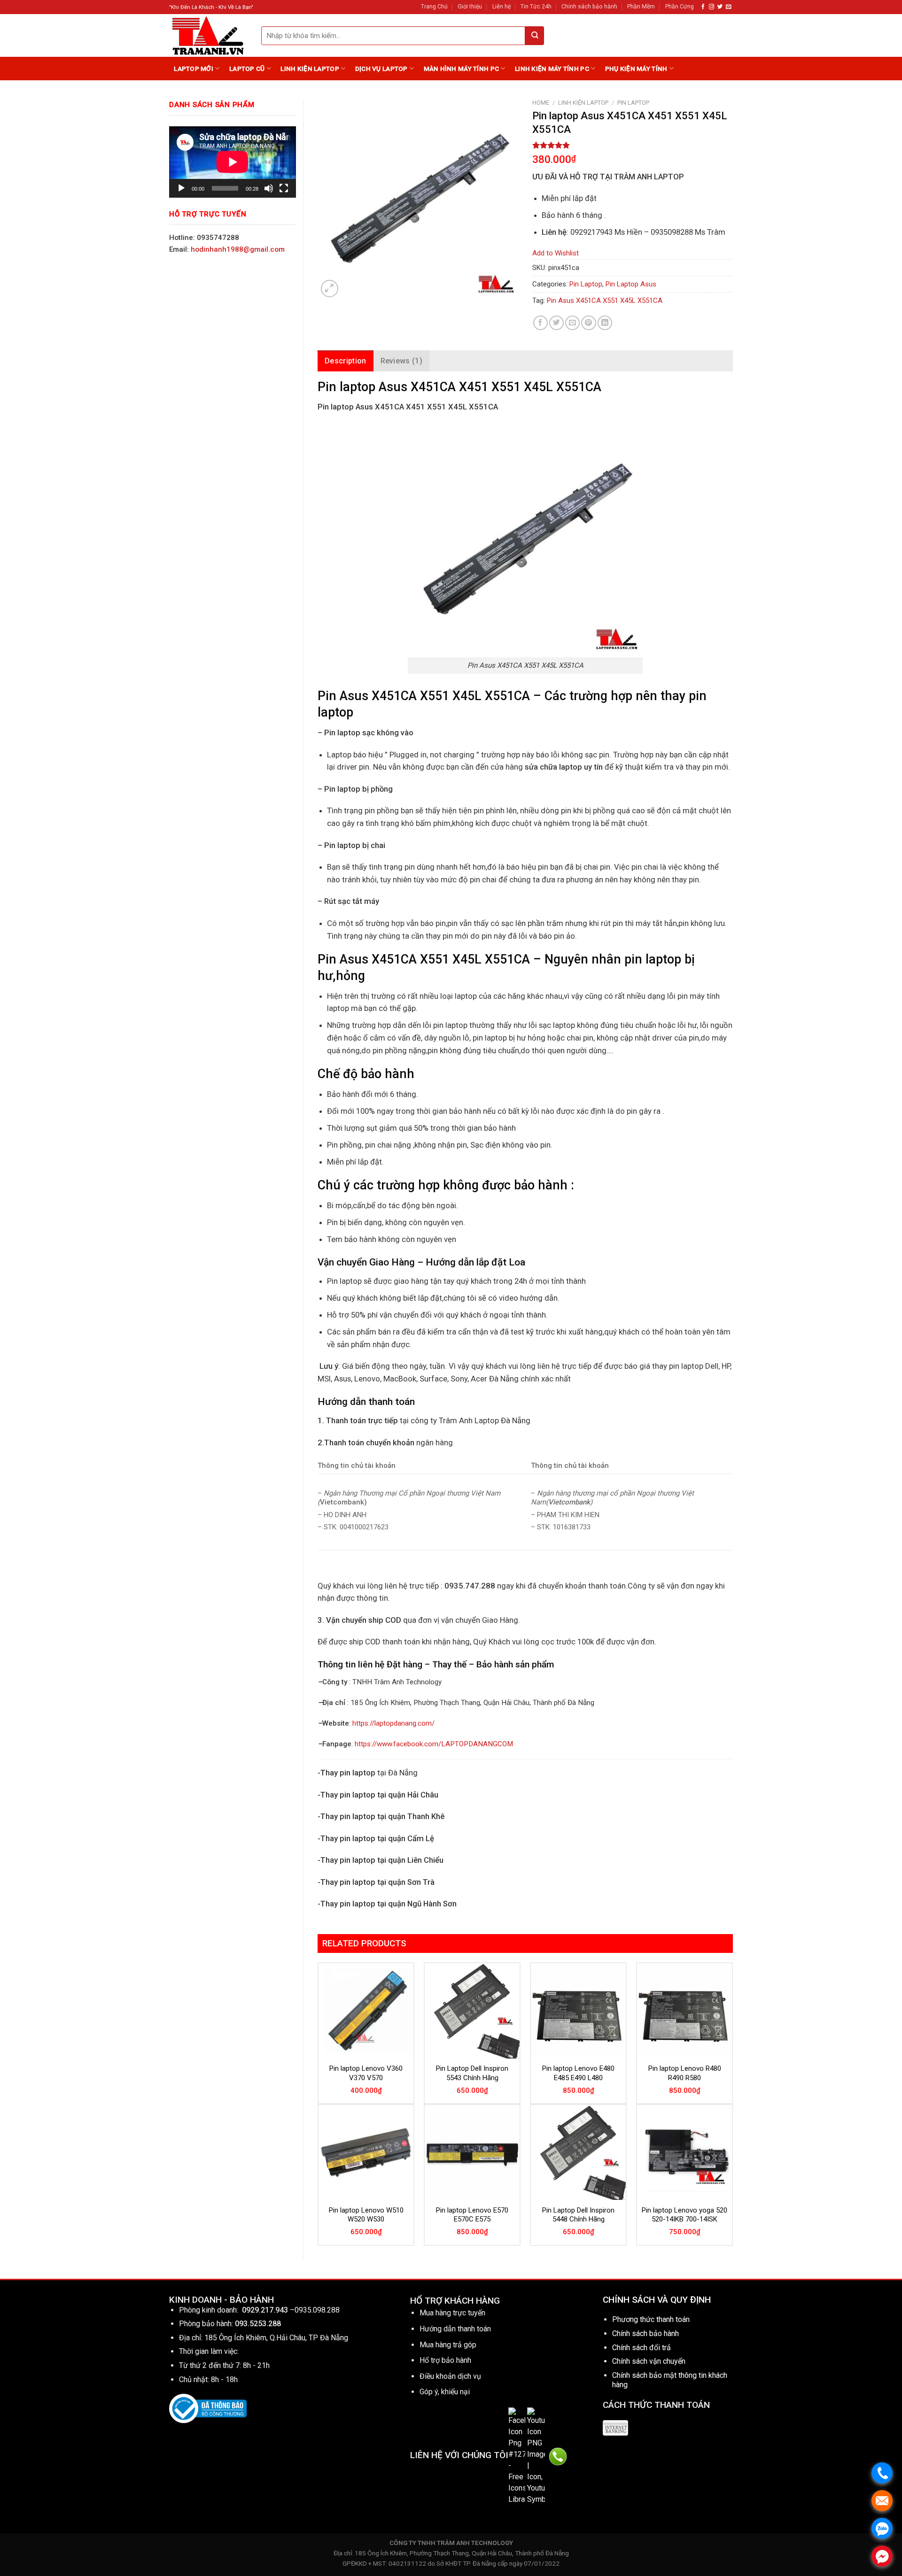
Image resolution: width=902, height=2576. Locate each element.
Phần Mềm (641, 7)
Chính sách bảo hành (589, 7)
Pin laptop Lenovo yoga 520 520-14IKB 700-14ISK (684, 2215)
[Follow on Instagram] (711, 7)
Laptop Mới (194, 69)
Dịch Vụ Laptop (381, 69)
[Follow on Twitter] (720, 7)
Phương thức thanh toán (651, 2319)
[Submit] (535, 36)
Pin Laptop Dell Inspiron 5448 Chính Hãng (578, 2215)
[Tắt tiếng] (269, 188)
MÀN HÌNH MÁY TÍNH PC (461, 69)
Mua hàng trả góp (448, 2345)
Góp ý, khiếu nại (445, 2392)
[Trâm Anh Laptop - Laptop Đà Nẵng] (208, 35)
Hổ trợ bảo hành (445, 2360)
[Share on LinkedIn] (605, 323)
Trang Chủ (434, 7)
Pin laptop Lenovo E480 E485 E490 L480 (578, 2073)
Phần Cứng (680, 7)
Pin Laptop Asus (631, 284)
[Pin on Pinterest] (588, 323)
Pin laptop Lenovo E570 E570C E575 (472, 2215)
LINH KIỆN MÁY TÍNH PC (552, 69)
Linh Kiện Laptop (310, 69)
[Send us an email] (728, 7)
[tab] (346, 361)
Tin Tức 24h (536, 7)
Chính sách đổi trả (642, 2348)
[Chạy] (181, 188)
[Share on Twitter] (556, 323)
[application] (233, 162)
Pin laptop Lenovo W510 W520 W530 (366, 2215)
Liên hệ (502, 7)
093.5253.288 (258, 2324)
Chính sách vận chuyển (649, 2361)
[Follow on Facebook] (703, 7)
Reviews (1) (402, 361)
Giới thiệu (470, 7)
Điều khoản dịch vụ (450, 2376)
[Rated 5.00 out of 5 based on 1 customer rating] (633, 145)
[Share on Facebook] (540, 323)
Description (346, 361)
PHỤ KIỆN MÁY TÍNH (636, 69)
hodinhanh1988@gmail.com (238, 249)
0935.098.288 (317, 2310)
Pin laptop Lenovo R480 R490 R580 (685, 2073)
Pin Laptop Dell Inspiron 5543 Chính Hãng (472, 2073)
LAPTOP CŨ (247, 69)
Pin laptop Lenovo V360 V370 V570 (366, 2073)
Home (541, 103)
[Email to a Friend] (572, 323)
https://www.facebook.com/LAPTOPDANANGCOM (434, 1744)
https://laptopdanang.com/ (393, 1723)
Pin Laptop (633, 103)
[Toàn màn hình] (284, 188)
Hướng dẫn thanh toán (455, 2329)
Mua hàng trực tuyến (452, 2313)
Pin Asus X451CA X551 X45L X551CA (605, 301)
